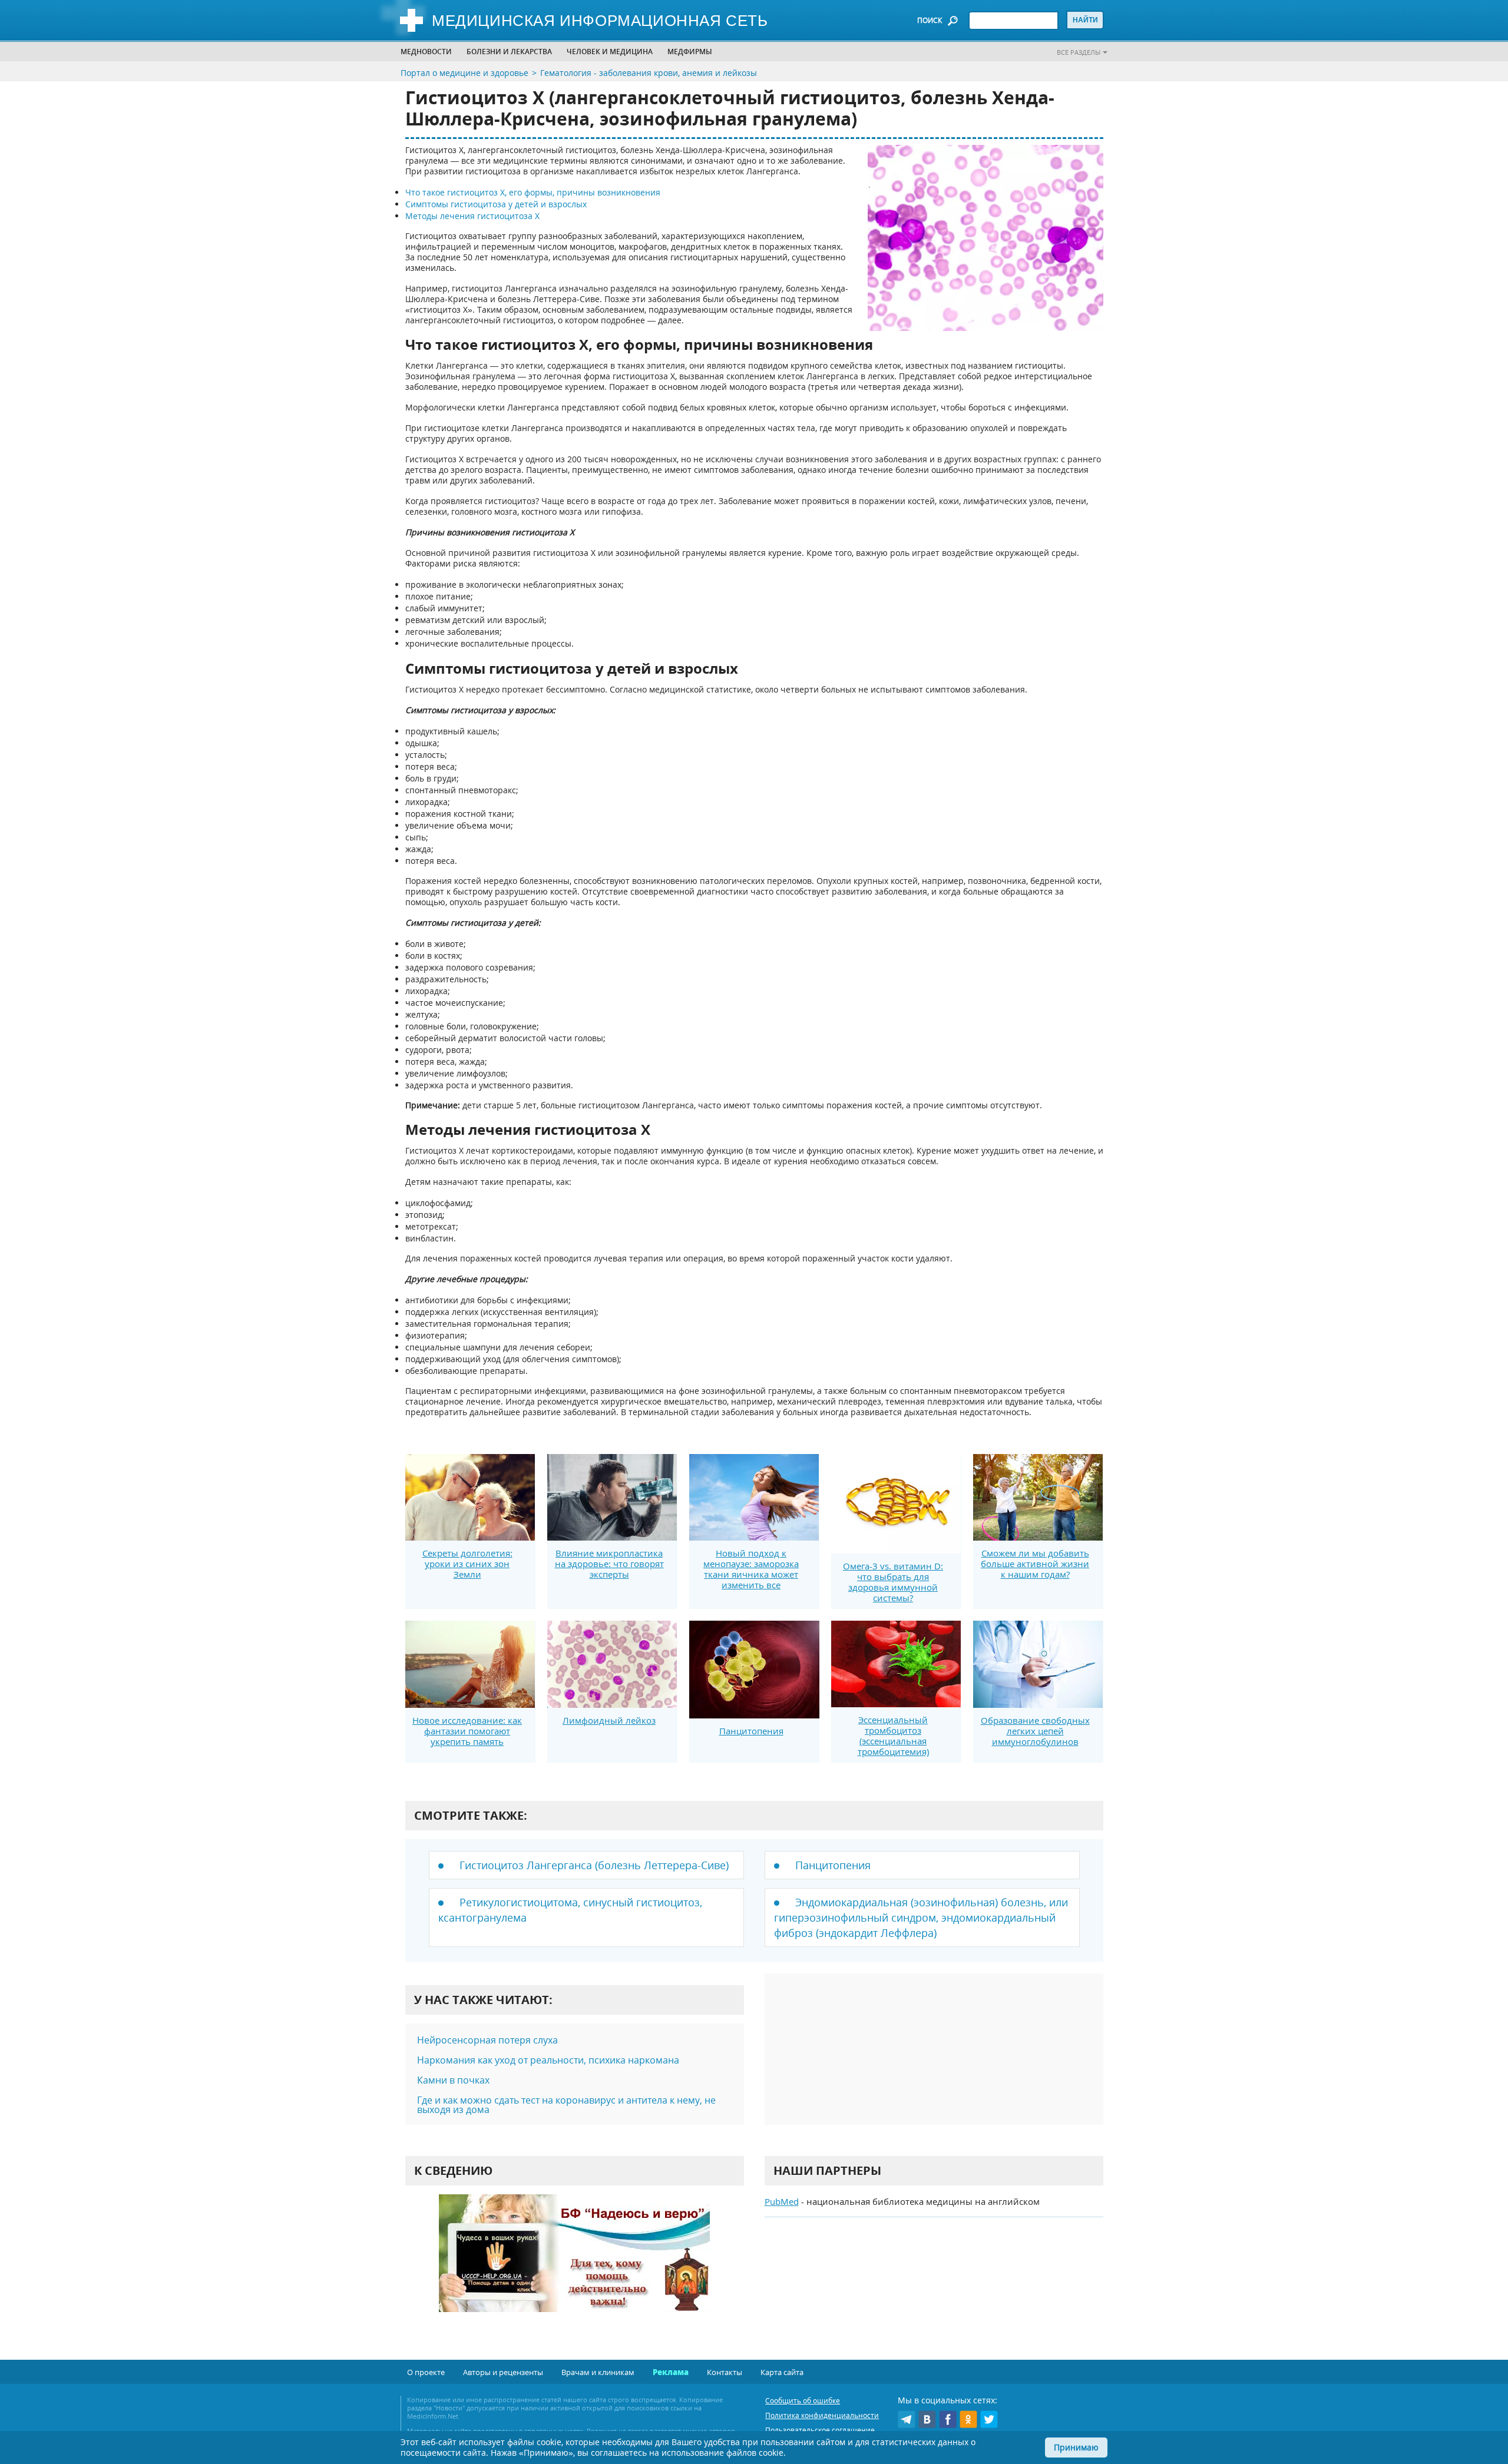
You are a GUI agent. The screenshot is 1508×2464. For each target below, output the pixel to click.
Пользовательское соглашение (820, 2430)
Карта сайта (782, 2372)
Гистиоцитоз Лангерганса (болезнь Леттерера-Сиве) (594, 1865)
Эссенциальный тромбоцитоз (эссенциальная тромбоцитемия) (893, 1736)
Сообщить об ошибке (803, 2401)
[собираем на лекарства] (574, 2265)
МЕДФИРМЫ (690, 52)
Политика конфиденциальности (822, 2415)
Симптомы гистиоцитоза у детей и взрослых (496, 204)
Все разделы (1079, 52)
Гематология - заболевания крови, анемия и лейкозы (649, 73)
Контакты (725, 2372)
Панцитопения (751, 1731)
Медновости (426, 52)
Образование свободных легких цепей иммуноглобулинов (1035, 1731)
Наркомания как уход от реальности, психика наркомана (548, 2060)
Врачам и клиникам (598, 2372)
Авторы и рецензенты (503, 2372)
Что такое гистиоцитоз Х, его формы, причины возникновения (533, 192)
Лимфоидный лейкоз (609, 1720)
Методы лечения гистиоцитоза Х (472, 216)
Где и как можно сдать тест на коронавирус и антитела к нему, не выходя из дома (566, 2105)
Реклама (671, 2372)
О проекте (426, 2372)
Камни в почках (453, 2080)
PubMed (782, 2201)
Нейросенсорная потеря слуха (487, 2040)
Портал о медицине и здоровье (464, 73)
